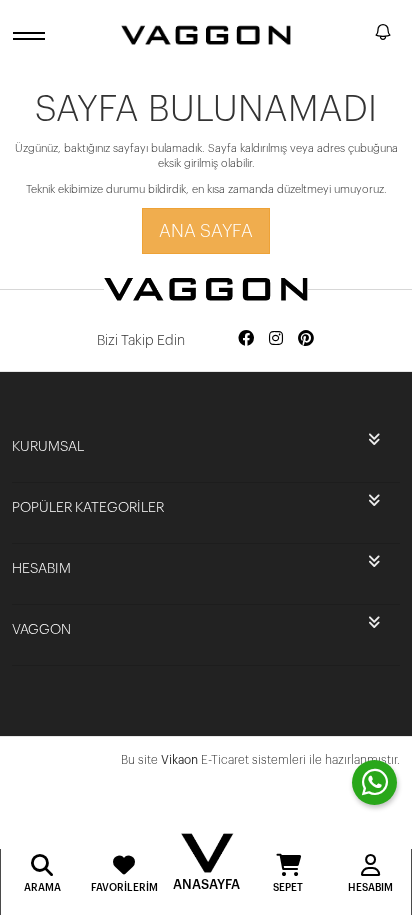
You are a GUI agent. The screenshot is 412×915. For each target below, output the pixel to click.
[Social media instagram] (276, 339)
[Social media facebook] (246, 339)
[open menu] (32, 35)
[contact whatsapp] (374, 782)
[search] (356, 35)
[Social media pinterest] (306, 339)
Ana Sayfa (206, 231)
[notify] (383, 35)
